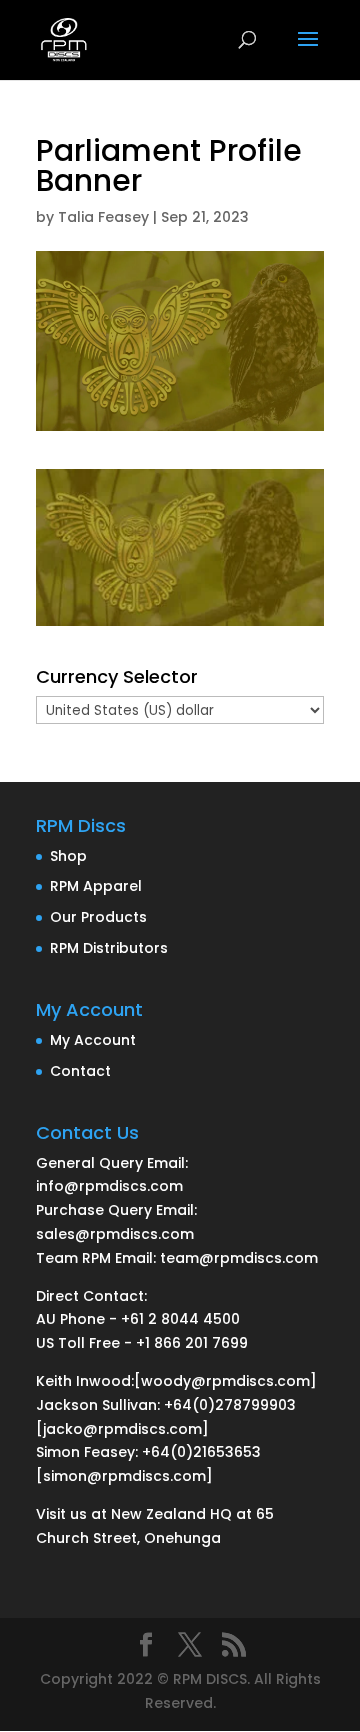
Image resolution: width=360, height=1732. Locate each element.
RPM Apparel (96, 886)
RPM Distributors (109, 948)
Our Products (98, 917)
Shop (68, 856)
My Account (93, 1040)
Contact (80, 1071)
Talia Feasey (103, 217)
